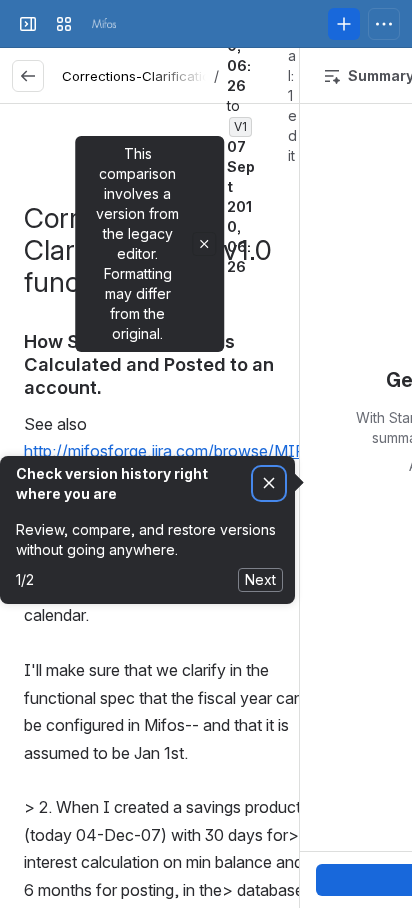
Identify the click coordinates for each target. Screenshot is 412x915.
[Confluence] (104, 24)
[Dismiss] (269, 483)
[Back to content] (28, 76)
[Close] (204, 244)
